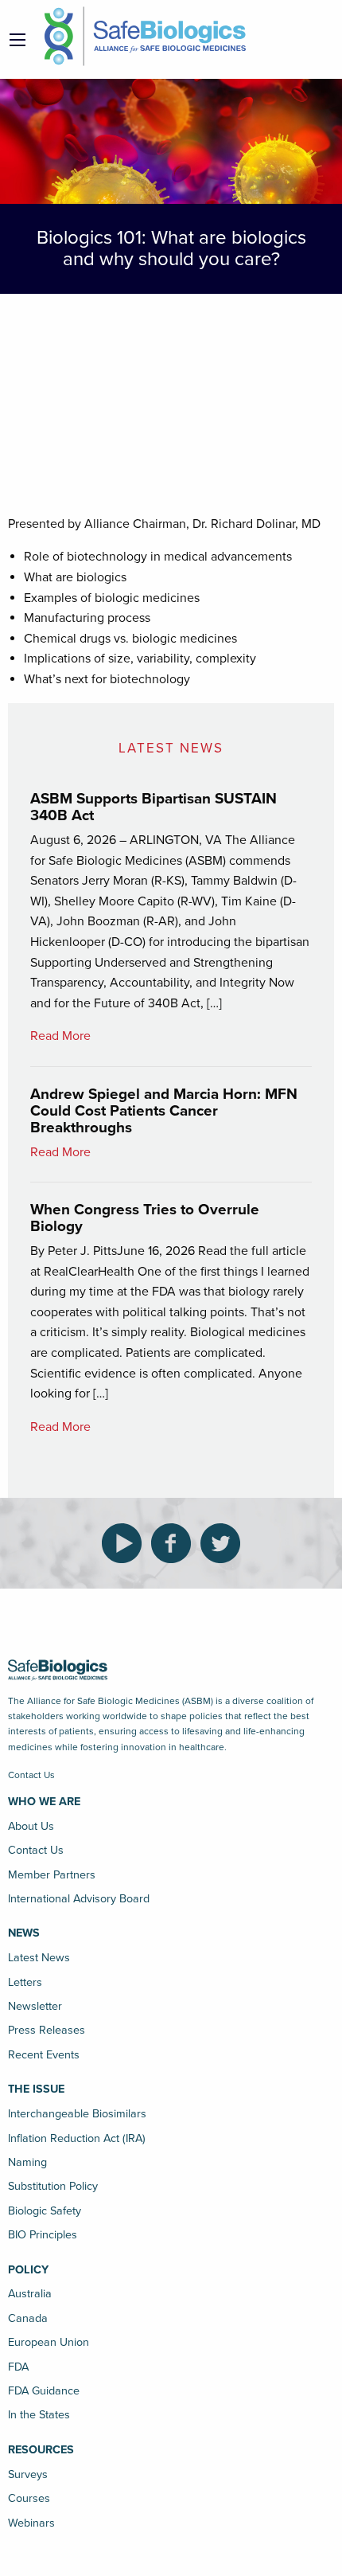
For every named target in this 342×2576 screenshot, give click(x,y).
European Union (49, 2342)
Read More (60, 1036)
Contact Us (31, 1775)
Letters (25, 1982)
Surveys (28, 2474)
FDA (18, 2367)
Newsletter (35, 2006)
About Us (31, 1826)
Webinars (31, 2523)
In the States (39, 2415)
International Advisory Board (79, 1899)
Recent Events (44, 2055)
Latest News (39, 1958)
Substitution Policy (53, 2186)
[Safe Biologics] (145, 36)
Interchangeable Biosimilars (77, 2114)
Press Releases (47, 2030)
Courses (29, 2498)
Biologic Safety (45, 2211)
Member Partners (52, 1875)
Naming (27, 2162)
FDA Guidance (44, 2391)
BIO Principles (43, 2235)
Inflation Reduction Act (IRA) (77, 2138)
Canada (28, 2318)
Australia (30, 2294)
